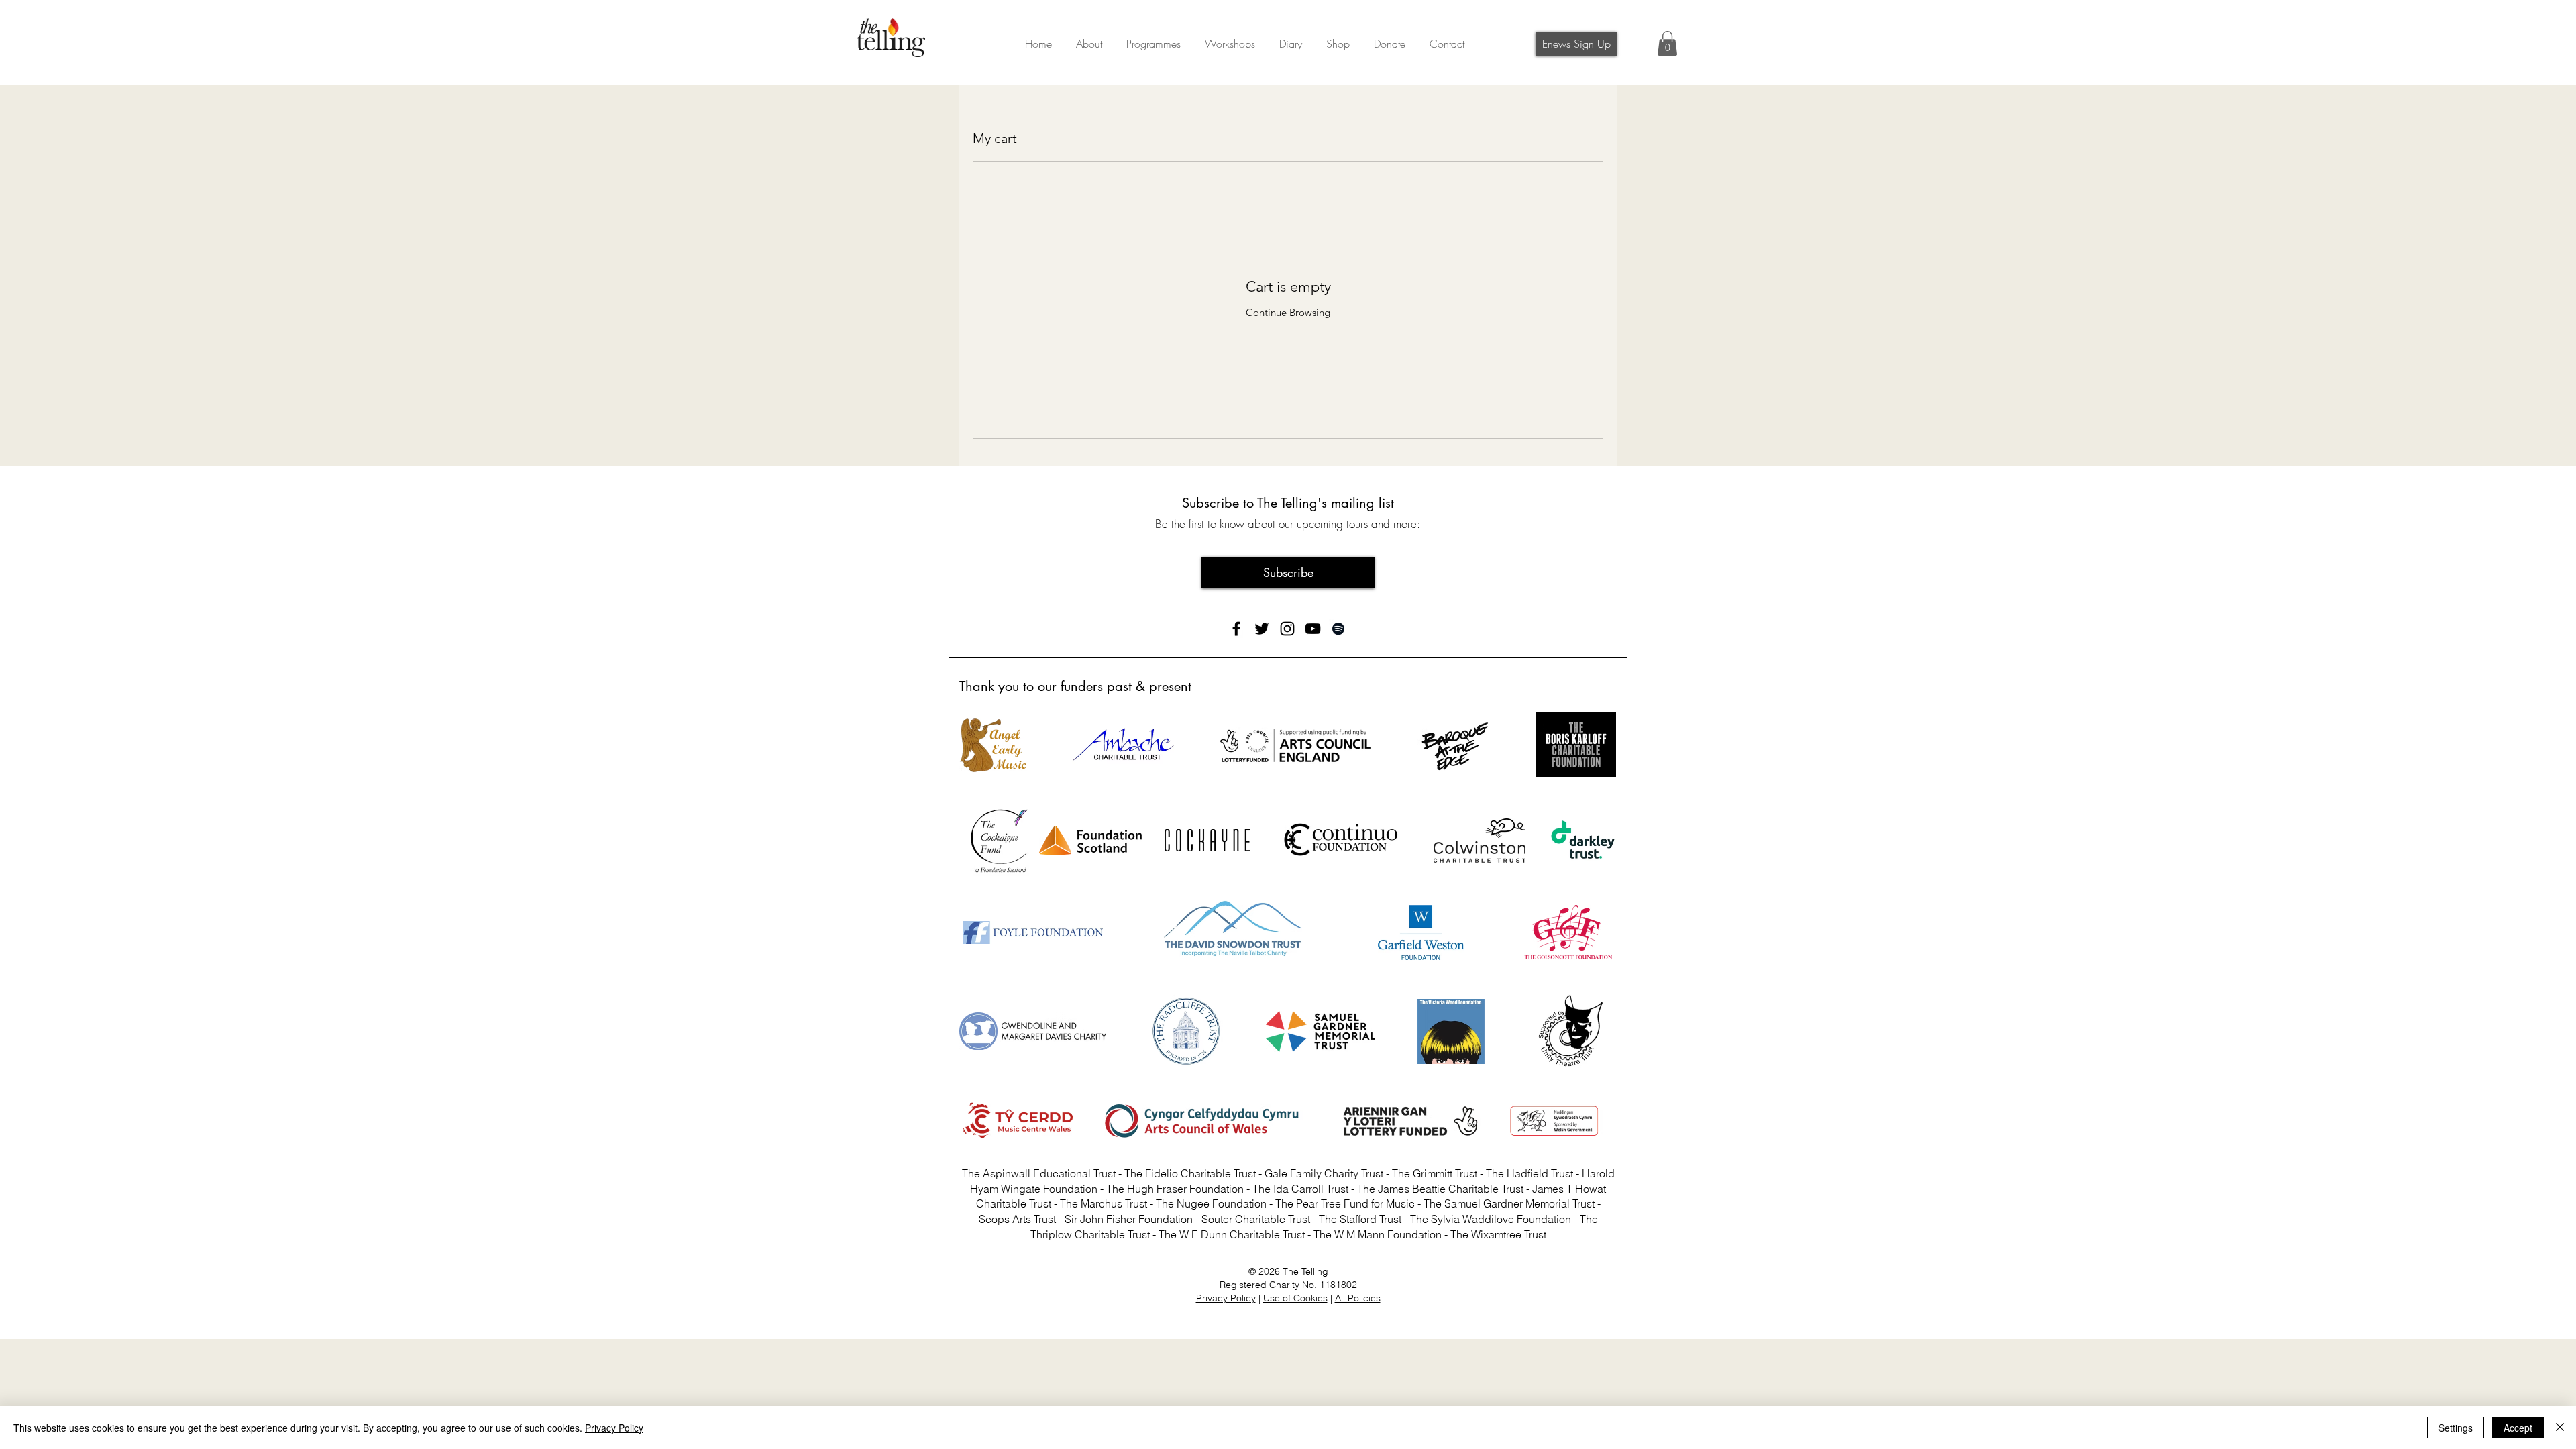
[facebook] (1236, 629)
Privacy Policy (1226, 1298)
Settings (2456, 1428)
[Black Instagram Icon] (1287, 629)
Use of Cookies (1295, 1298)
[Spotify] (1338, 629)
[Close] (2560, 1428)
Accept (2518, 1428)
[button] (1390, 38)
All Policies (1358, 1298)
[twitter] (1262, 629)
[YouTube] (1313, 629)
